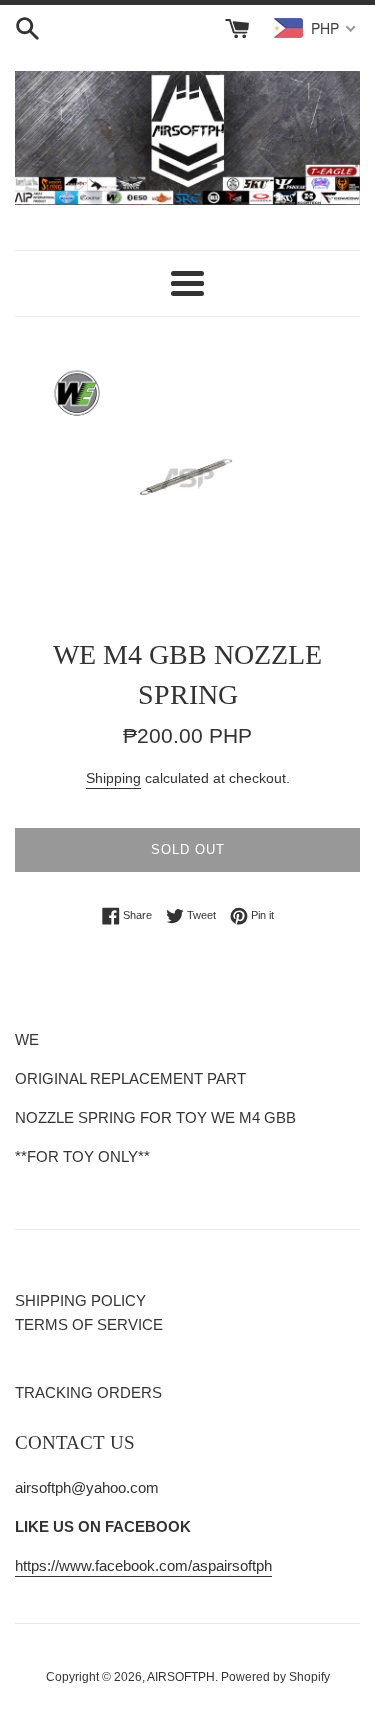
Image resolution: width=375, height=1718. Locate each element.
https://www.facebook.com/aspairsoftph (143, 1565)
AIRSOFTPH (181, 1677)
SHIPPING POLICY (80, 1300)
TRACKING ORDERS (88, 1392)
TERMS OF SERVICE (89, 1324)
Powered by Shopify (275, 1677)
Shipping (113, 778)
